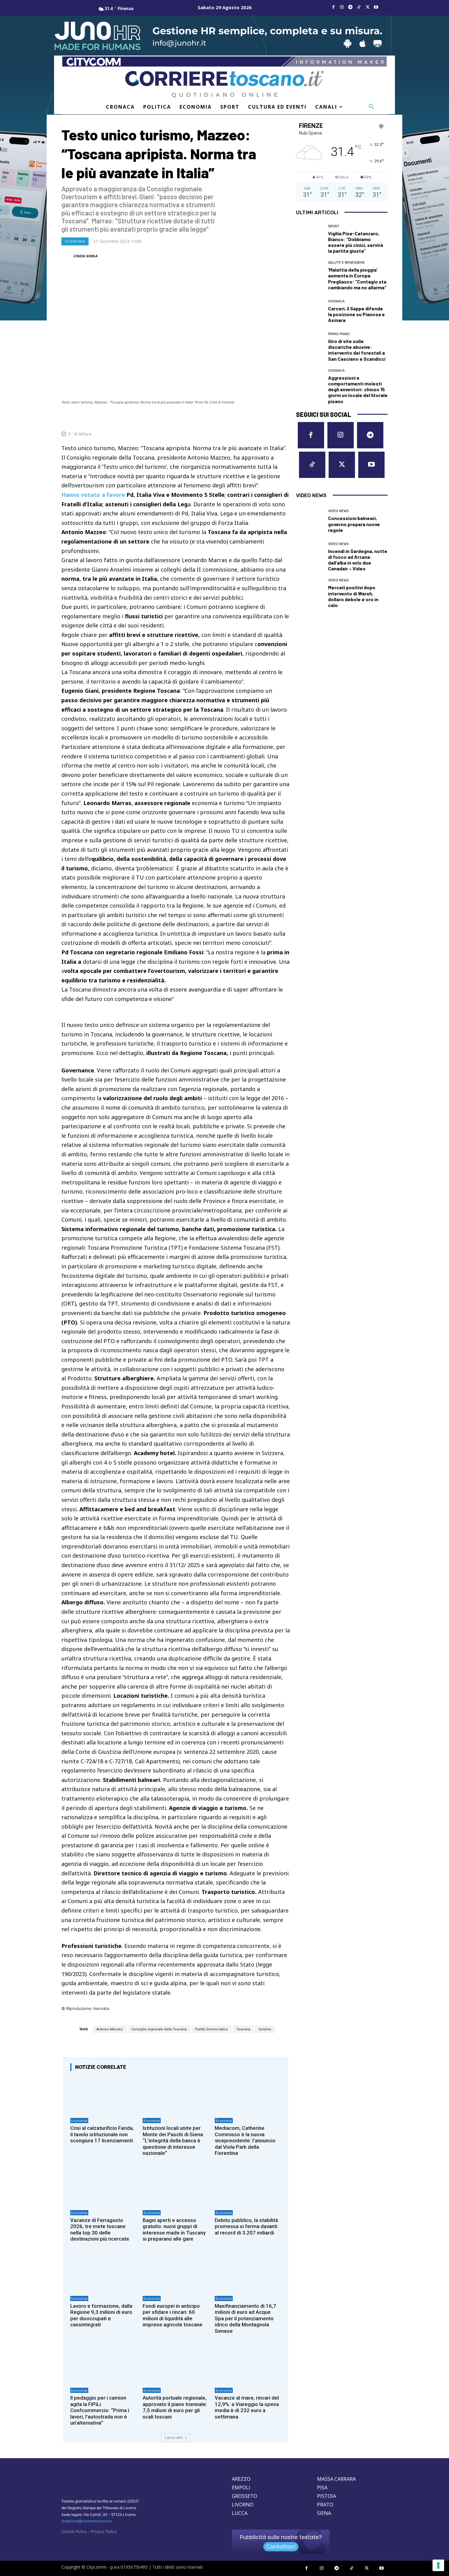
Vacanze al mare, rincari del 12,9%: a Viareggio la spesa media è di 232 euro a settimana (247, 2407)
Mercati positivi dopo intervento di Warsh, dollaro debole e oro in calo (353, 596)
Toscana (243, 2029)
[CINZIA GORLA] (67, 256)
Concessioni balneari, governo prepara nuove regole (354, 524)
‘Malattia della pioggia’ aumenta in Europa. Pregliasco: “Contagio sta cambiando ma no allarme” (357, 278)
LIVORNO (243, 2505)
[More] (283, 419)
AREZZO (241, 2479)
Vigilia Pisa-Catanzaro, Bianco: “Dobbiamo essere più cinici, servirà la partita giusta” (356, 242)
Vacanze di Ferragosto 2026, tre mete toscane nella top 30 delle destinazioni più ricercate (100, 2229)
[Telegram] (350, 7)
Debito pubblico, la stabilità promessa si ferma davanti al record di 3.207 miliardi (246, 2226)
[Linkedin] (269, 419)
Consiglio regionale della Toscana (159, 2029)
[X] (367, 7)
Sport (334, 226)
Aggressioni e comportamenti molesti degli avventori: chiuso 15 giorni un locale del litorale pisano (358, 389)
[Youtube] (376, 7)
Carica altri (174, 2438)
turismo (265, 2029)
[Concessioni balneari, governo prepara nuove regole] (310, 521)
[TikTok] (359, 7)
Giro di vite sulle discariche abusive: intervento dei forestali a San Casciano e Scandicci (357, 350)
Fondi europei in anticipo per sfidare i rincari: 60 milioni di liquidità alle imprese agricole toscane (173, 2315)
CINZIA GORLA (85, 256)
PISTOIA (327, 2496)
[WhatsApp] (255, 419)
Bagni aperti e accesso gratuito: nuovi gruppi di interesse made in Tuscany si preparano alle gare (174, 2229)
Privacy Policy (104, 2531)
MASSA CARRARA (336, 2479)
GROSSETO (245, 2496)
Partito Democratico (212, 2029)
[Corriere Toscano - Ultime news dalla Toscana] (224, 84)
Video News (338, 511)
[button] (371, 107)
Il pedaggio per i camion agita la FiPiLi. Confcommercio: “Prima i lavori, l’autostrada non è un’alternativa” (100, 2410)
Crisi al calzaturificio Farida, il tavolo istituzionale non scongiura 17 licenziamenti (102, 2134)
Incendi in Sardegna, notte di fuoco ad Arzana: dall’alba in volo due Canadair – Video (358, 560)
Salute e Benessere (347, 263)
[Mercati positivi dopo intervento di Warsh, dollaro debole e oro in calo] (310, 592)
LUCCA (240, 2513)
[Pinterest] (241, 419)
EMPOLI (241, 2487)
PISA (322, 2487)
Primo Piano (339, 334)
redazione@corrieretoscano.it (87, 2521)
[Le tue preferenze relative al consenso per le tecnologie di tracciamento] (438, 2565)
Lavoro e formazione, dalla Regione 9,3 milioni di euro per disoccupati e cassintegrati (101, 2315)
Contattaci (281, 2547)
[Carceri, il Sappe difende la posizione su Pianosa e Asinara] (310, 311)
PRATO (325, 2505)
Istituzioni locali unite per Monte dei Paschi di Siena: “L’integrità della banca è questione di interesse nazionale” (173, 2141)
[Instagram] (342, 7)
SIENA (324, 2513)
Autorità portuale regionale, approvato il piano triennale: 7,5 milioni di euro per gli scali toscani (175, 2407)
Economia (75, 241)
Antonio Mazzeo (110, 2029)
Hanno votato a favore (93, 495)
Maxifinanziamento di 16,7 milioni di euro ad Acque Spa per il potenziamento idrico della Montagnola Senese (245, 2318)
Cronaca (336, 301)
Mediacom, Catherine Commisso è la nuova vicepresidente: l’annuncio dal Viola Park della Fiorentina (245, 2141)
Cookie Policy (74, 2531)
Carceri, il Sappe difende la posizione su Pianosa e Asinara (356, 314)
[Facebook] (333, 7)
